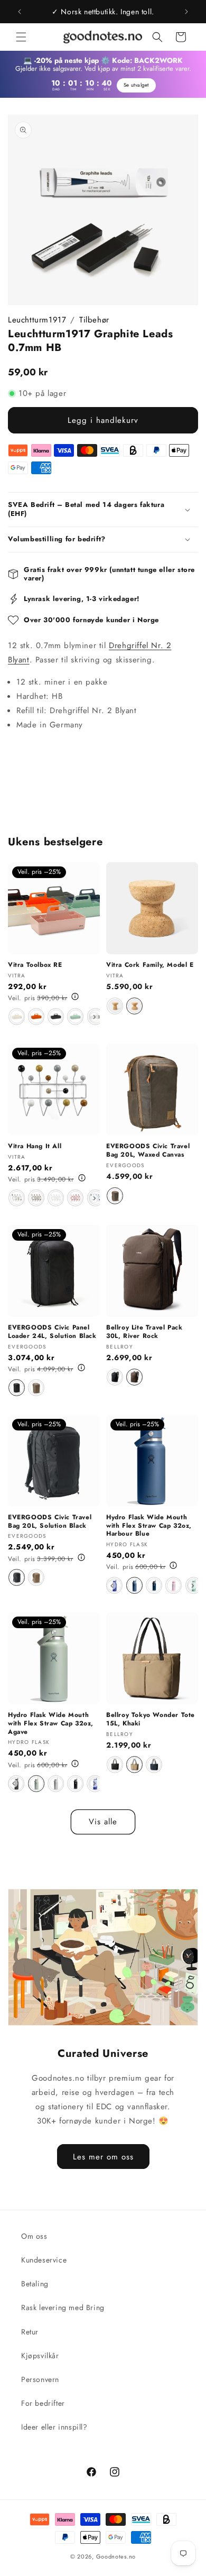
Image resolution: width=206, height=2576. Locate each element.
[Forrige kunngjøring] (20, 12)
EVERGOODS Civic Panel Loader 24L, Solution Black (52, 1332)
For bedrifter (43, 2403)
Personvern (40, 2379)
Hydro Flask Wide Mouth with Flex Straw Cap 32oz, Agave (51, 1724)
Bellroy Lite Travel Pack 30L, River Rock (144, 1332)
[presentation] (95, 1017)
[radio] (17, 1017)
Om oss (34, 2236)
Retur (30, 2332)
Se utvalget (136, 85)
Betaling (35, 2284)
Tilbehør (94, 320)
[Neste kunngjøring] (186, 12)
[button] (21, 37)
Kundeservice (44, 2260)
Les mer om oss (103, 2156)
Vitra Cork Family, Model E (150, 965)
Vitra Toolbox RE (35, 965)
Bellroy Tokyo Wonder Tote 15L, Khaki (151, 1719)
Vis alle (103, 1822)
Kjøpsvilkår (40, 2356)
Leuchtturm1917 (37, 320)
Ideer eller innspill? (54, 2427)
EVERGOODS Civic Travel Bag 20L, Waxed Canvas (148, 1151)
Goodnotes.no (116, 2556)
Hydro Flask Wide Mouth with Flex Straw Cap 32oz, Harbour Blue (149, 1526)
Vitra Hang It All (35, 1147)
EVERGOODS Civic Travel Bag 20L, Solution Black (50, 1522)
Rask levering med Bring (63, 2307)
